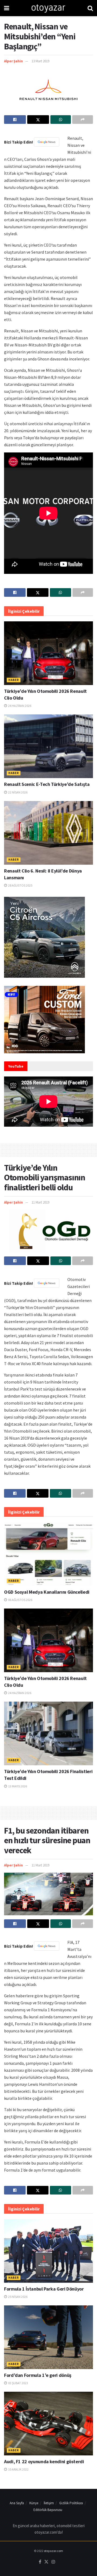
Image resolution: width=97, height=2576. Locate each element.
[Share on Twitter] (38, 120)
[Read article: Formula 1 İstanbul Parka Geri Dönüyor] (48, 2251)
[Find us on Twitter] (46, 2562)
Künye (34, 2503)
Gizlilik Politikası (71, 2503)
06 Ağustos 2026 (20, 1600)
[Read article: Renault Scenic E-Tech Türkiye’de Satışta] (48, 746)
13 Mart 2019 (40, 61)
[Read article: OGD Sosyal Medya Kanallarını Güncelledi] (48, 1554)
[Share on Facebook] (15, 120)
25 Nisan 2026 (18, 2297)
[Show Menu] (7, 8)
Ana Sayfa (17, 2503)
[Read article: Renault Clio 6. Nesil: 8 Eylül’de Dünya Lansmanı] (48, 833)
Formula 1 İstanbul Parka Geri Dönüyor (44, 2289)
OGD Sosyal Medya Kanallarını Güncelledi (47, 1592)
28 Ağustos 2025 (20, 885)
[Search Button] (90, 8)
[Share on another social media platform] (83, 120)
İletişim (49, 2503)
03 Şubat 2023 (18, 2383)
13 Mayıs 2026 (17, 1786)
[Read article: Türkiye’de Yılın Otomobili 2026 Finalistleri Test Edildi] (48, 1733)
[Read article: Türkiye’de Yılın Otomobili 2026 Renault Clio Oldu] (48, 653)
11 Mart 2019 (40, 1202)
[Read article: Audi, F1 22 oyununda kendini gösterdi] (48, 2424)
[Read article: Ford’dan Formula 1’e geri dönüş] (48, 2337)
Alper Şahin (13, 61)
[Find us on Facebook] (40, 2562)
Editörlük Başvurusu (48, 2510)
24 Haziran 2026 (19, 706)
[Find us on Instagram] (53, 2562)
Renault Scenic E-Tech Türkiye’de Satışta (47, 784)
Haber (14, 680)
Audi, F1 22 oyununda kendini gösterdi (44, 2461)
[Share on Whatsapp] (61, 120)
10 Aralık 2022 (18, 2469)
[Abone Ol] (47, 142)
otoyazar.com (53, 2551)
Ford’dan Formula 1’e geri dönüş (38, 2375)
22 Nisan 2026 (18, 792)
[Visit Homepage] (48, 8)
